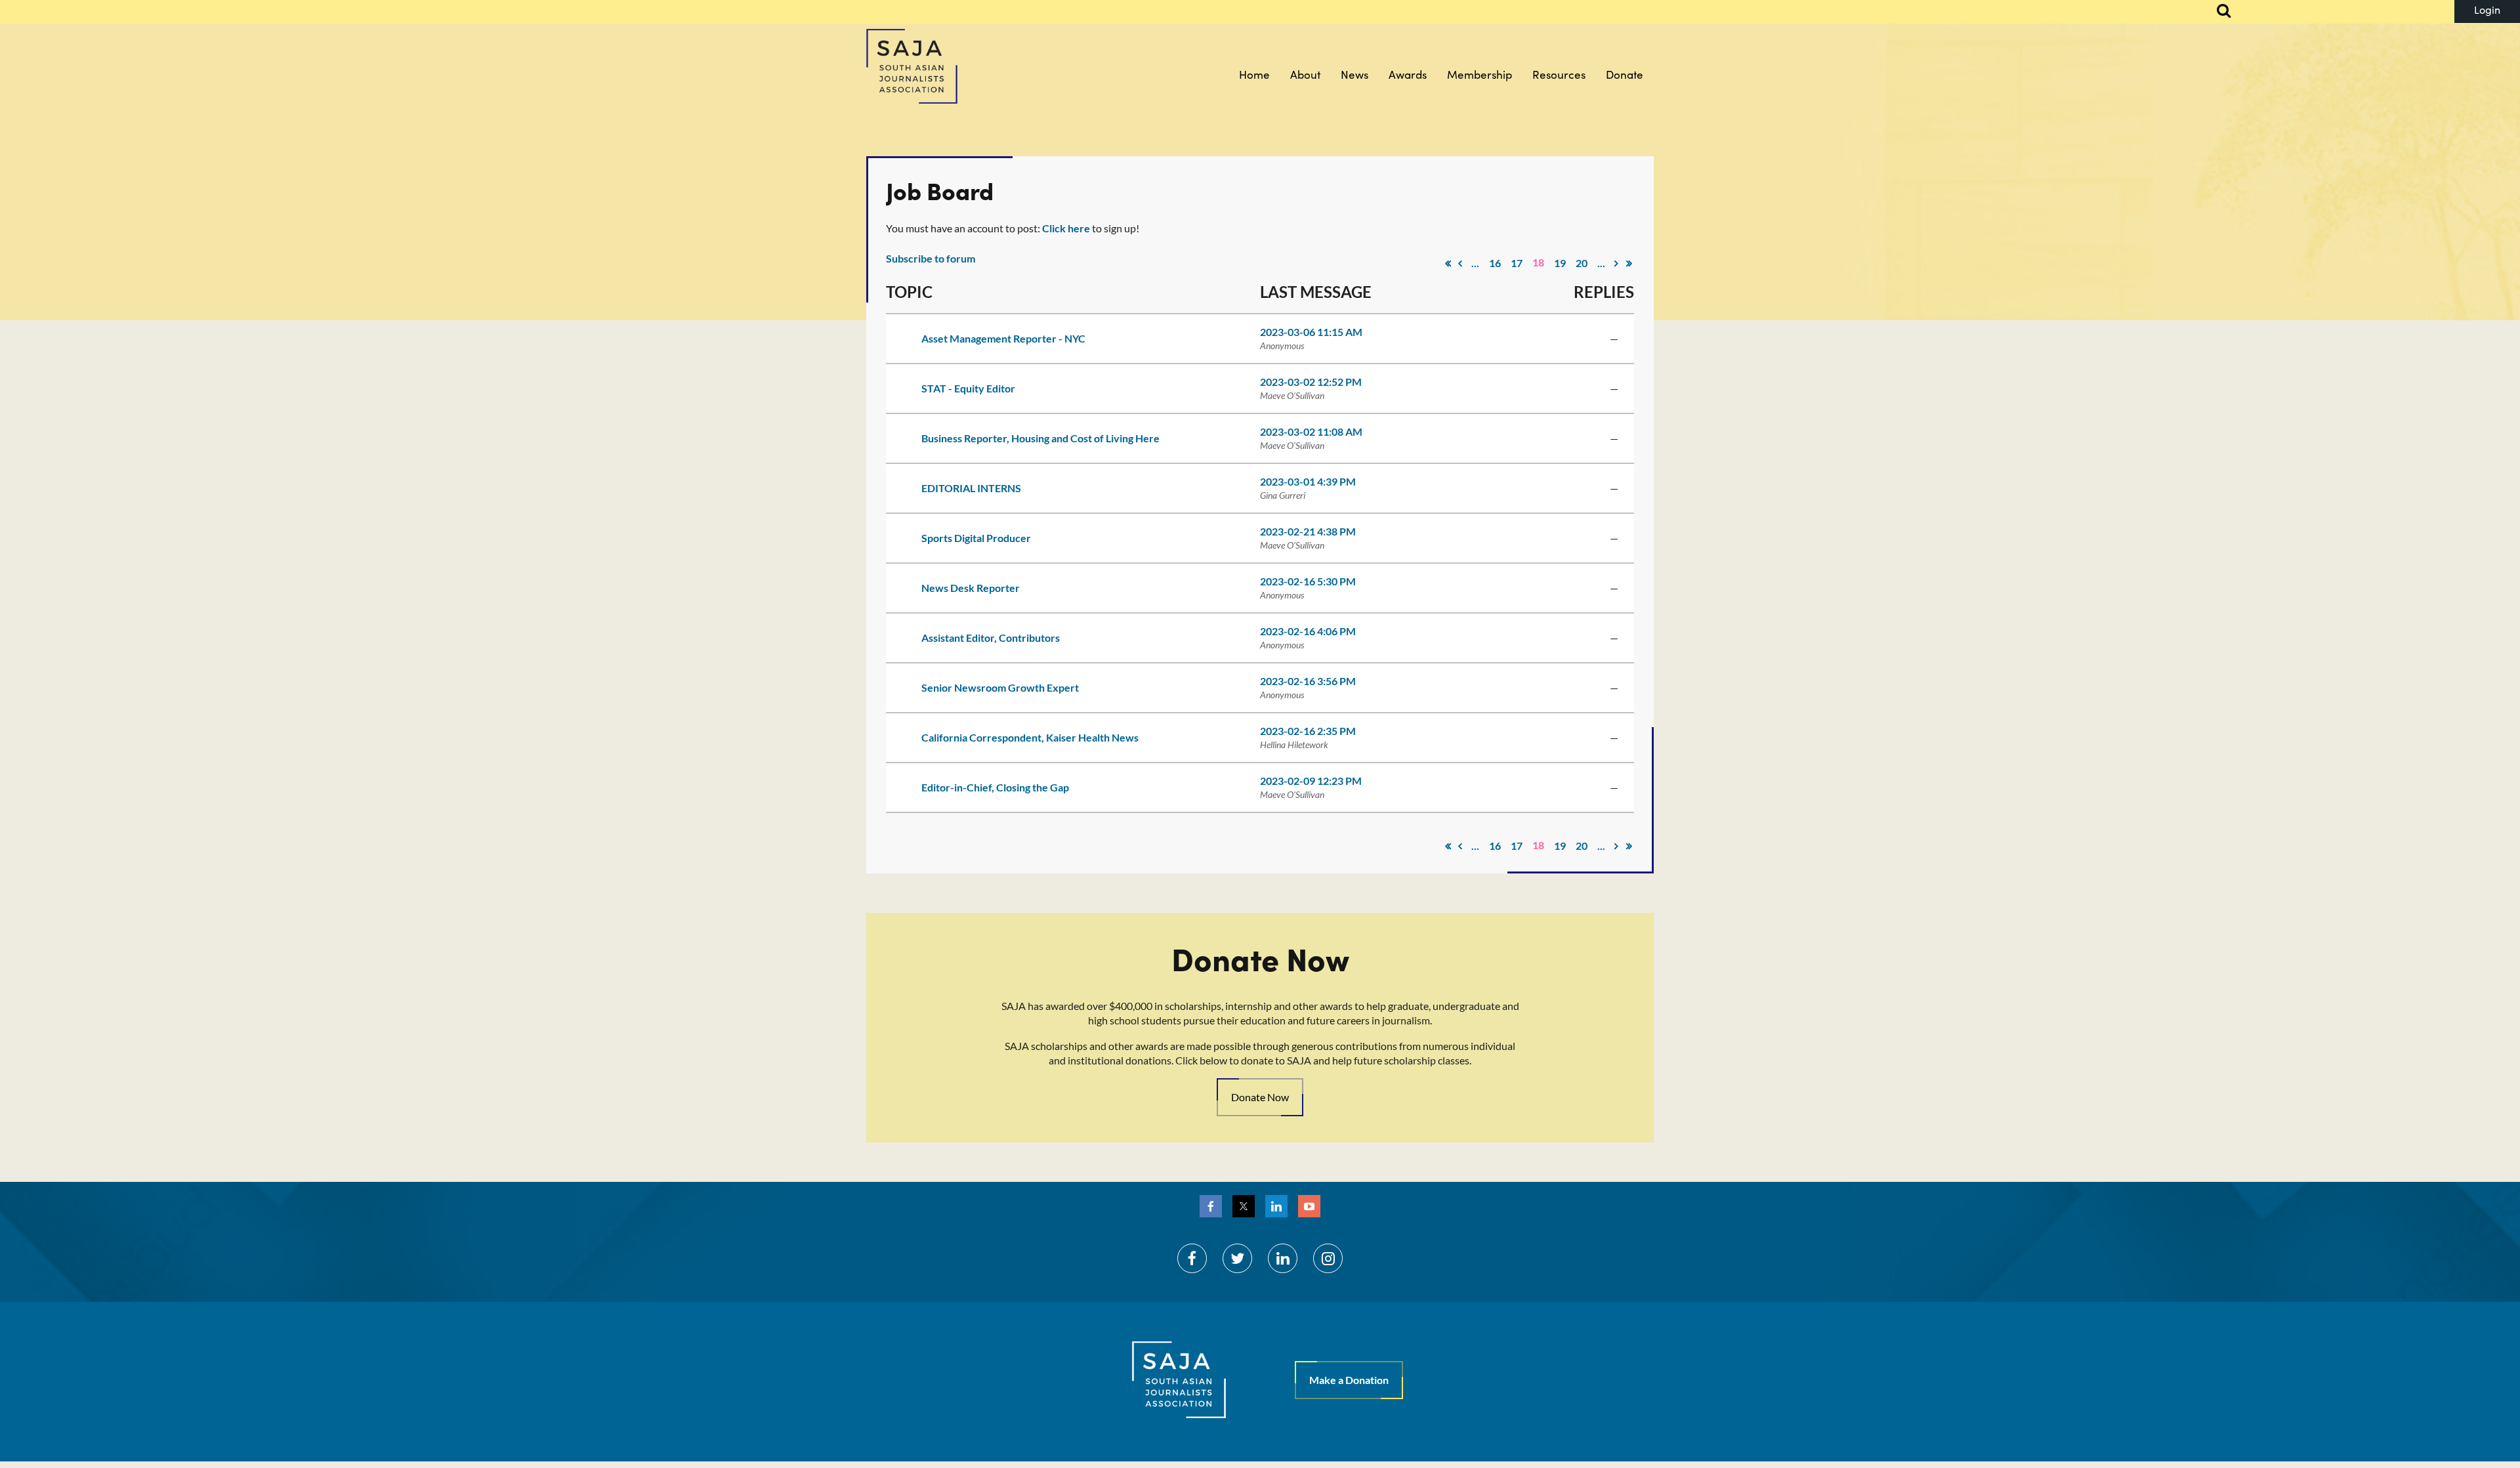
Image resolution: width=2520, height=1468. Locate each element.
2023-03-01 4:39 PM (1308, 481)
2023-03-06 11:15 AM (1311, 332)
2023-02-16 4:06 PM (1308, 631)
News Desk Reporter (971, 588)
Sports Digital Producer (976, 538)
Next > (1616, 263)
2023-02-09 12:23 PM (1311, 781)
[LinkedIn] (1276, 1206)
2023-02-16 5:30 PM (1308, 581)
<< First (1448, 263)
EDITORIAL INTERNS (971, 488)
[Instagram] (1328, 1258)
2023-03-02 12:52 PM (1311, 382)
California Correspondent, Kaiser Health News (1030, 737)
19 (1560, 263)
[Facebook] (1211, 1206)
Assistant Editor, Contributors (991, 638)
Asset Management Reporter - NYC (1003, 338)
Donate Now (1260, 1097)
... (1475, 263)
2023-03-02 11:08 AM (1311, 431)
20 (1582, 263)
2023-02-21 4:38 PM (1308, 531)
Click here (1066, 228)
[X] (1244, 1206)
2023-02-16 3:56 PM (1308, 681)
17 (1517, 263)
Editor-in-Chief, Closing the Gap (995, 787)
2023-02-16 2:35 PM (1308, 731)
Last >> (1629, 263)
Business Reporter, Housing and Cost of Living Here (1040, 438)
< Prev (1460, 263)
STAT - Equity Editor (968, 388)
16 (1495, 263)
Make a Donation (1349, 1380)
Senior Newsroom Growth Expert (1000, 687)
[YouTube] (1309, 1206)
